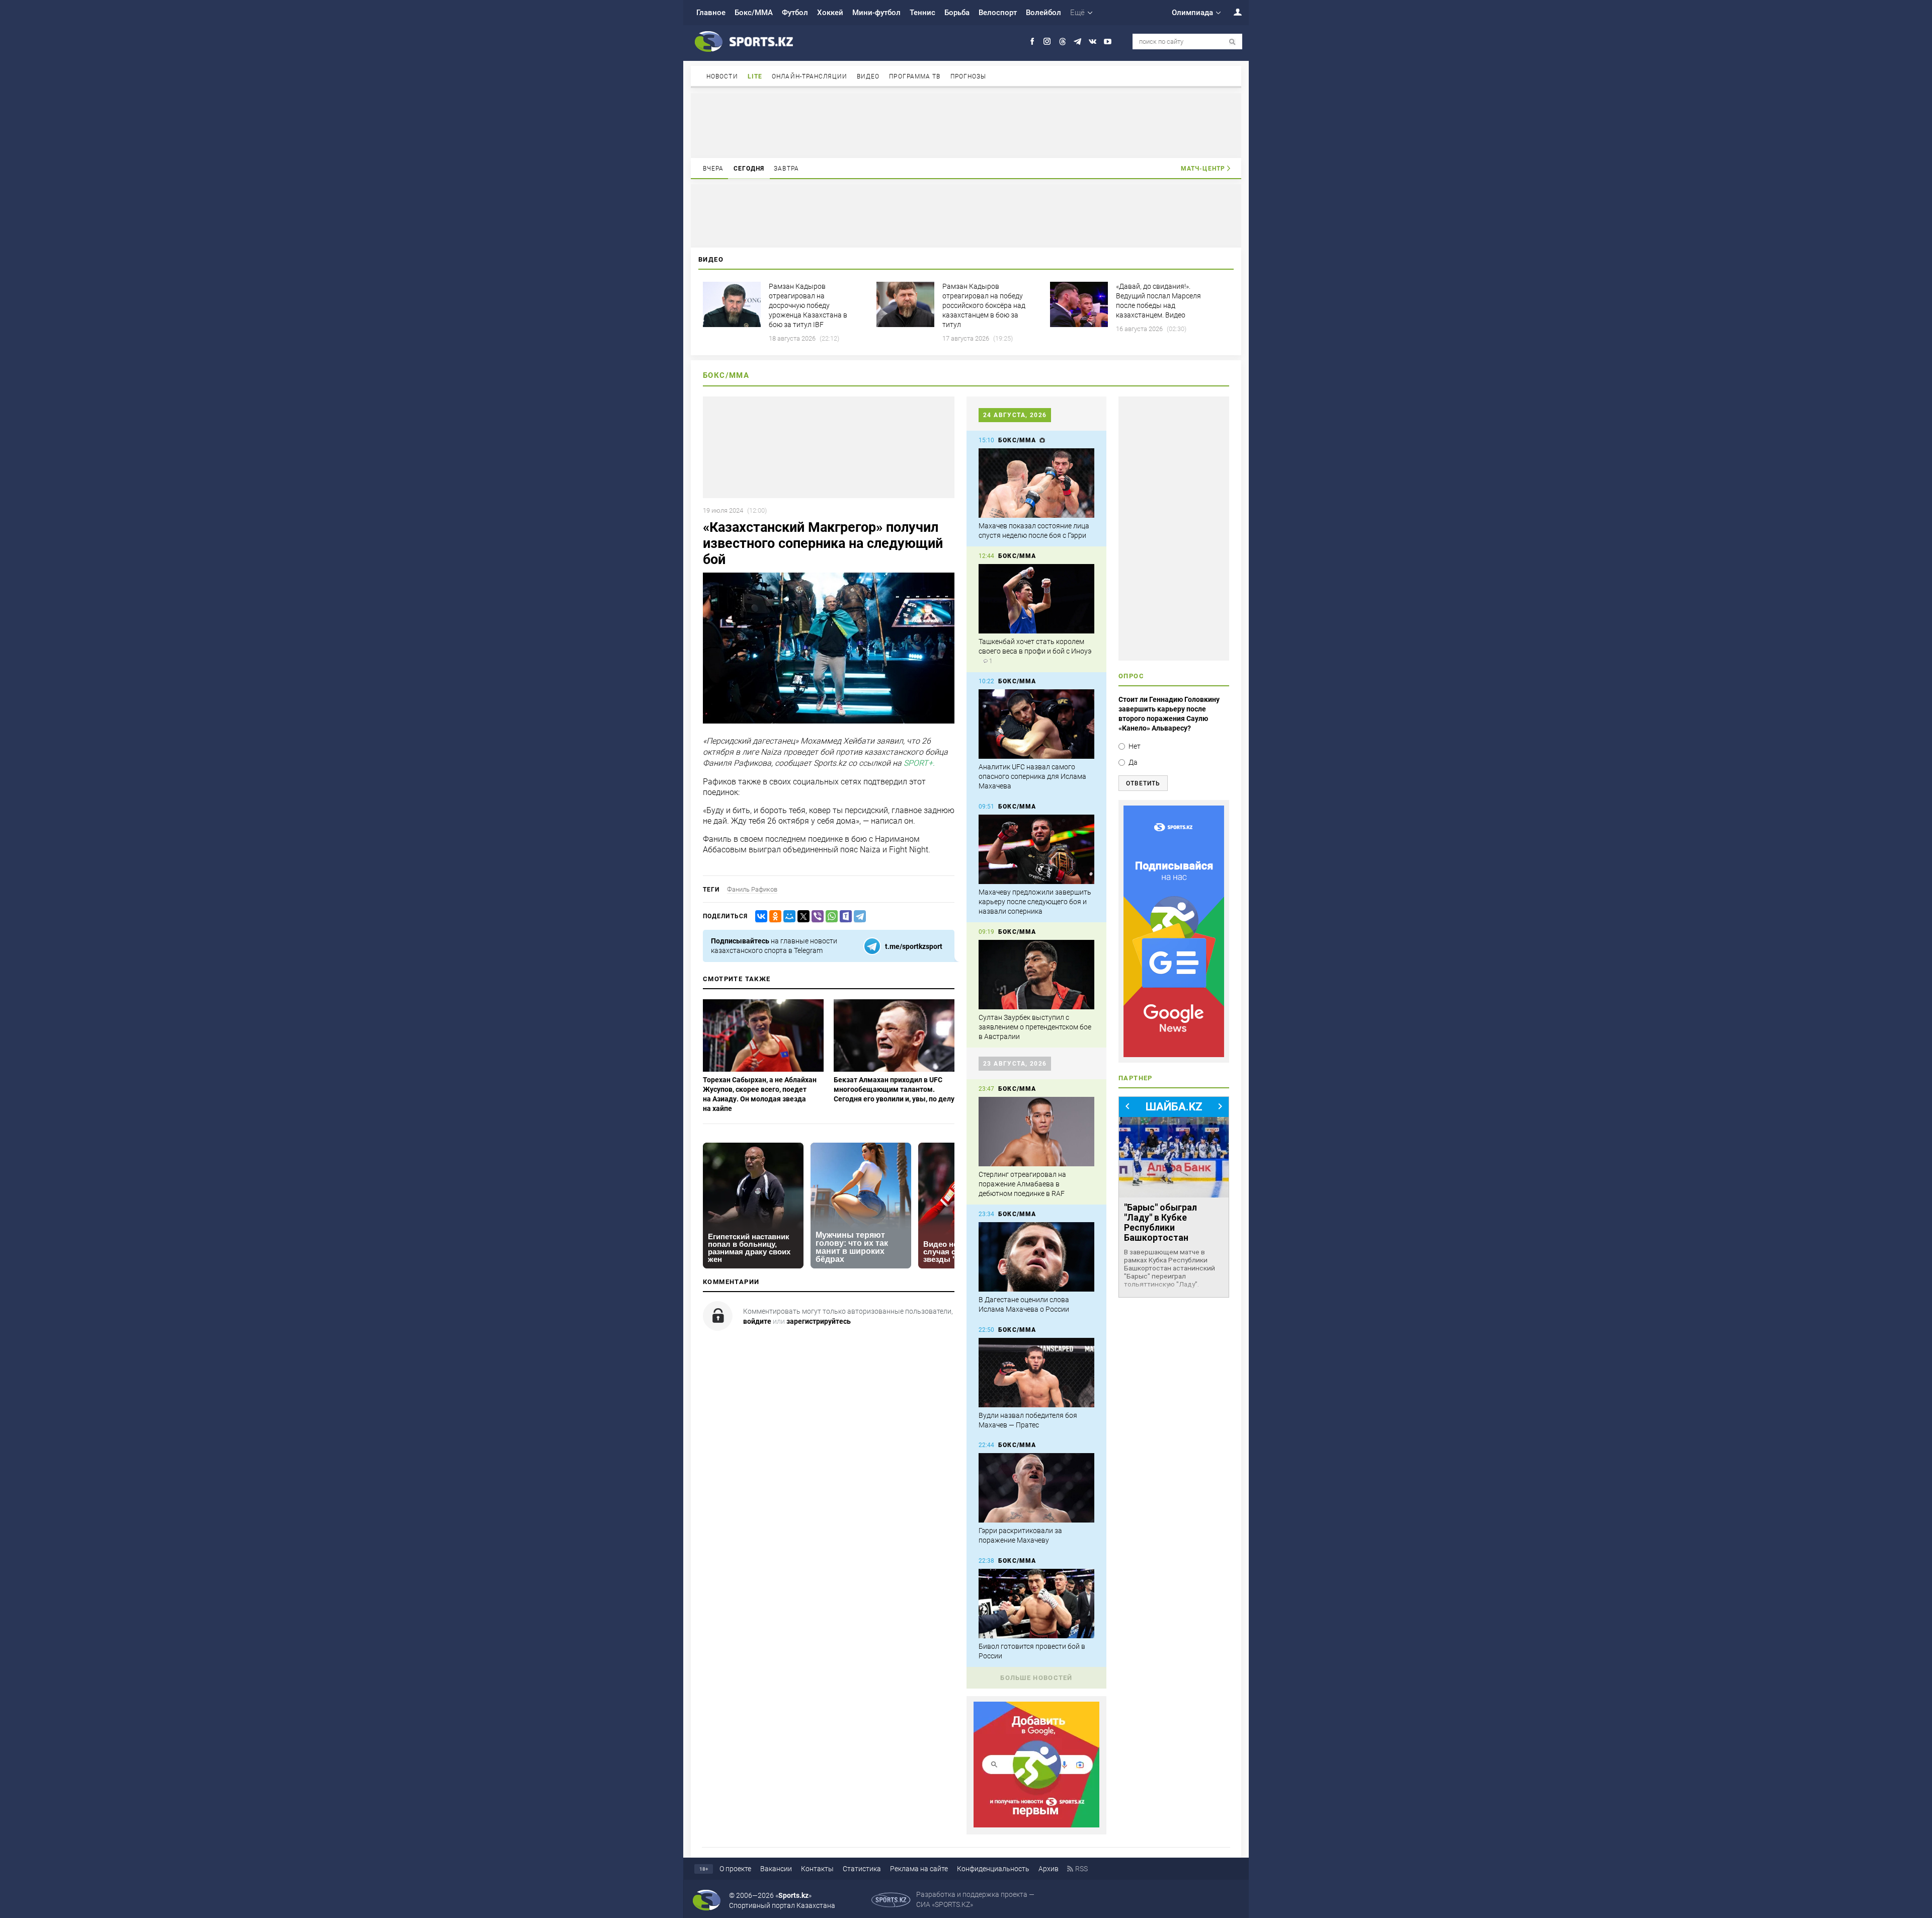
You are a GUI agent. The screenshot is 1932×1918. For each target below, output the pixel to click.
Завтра (786, 169)
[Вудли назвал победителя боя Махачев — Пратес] (1036, 1373)
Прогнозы (969, 76)
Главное (711, 13)
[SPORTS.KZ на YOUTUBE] (1108, 42)
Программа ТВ (915, 76)
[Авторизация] (1232, 12)
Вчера (713, 169)
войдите (757, 1321)
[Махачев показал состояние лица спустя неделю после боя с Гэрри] (1036, 483)
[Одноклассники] (773, 916)
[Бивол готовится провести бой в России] (1036, 1604)
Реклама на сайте (919, 1869)
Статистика (862, 1869)
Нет (1135, 746)
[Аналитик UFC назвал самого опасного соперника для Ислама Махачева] (1036, 724)
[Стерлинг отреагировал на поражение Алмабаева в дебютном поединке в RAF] (1036, 1132)
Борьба (957, 13)
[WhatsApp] (830, 916)
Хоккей (830, 13)
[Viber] (816, 916)
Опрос (1131, 676)
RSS (1081, 1869)
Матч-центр (1203, 169)
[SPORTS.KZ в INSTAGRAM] (1047, 42)
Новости (722, 76)
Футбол (795, 13)
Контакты (817, 1869)
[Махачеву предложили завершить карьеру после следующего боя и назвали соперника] (1036, 849)
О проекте (735, 1869)
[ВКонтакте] (759, 916)
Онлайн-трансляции (810, 76)
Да (1133, 762)
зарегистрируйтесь (819, 1321)
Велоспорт (998, 13)
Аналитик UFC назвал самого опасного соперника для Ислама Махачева (1032, 776)
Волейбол (1043, 13)
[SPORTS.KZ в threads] (1062, 42)
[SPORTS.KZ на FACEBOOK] (1032, 42)
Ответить (1143, 783)
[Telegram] (858, 916)
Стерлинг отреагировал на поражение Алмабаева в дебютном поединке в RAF (1022, 1184)
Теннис (922, 13)
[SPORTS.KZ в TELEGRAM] (1077, 42)
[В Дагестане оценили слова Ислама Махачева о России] (1036, 1257)
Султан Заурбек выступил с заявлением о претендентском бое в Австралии (1035, 1027)
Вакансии (776, 1869)
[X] (801, 916)
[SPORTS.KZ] (1174, 931)
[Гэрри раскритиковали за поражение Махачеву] (1036, 1488)
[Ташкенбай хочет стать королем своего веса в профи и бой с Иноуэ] (1036, 599)
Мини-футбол (876, 13)
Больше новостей (1036, 1678)
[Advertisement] (966, 125)
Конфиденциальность (993, 1869)
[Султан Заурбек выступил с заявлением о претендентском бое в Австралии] (1036, 975)
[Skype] (844, 916)
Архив (1049, 1869)
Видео (868, 76)
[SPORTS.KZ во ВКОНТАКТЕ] (1093, 42)
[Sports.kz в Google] (1036, 1825)
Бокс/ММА (754, 13)
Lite (755, 76)
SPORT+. (919, 764)
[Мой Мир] (787, 916)
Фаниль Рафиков (752, 889)
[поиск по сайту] (1232, 42)
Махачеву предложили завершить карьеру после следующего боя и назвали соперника (1035, 902)
